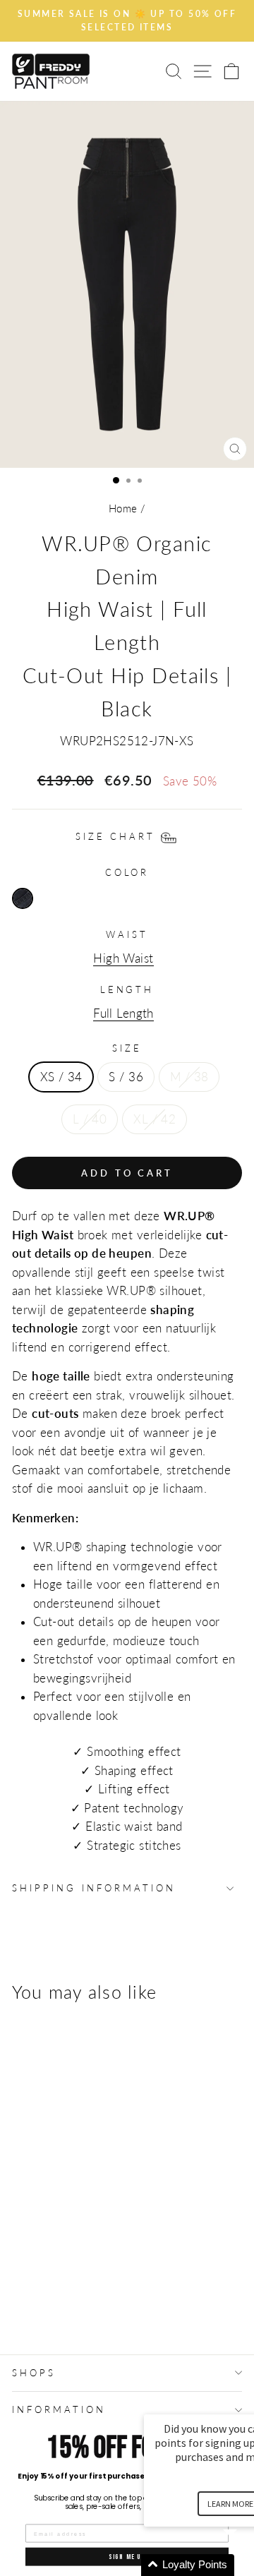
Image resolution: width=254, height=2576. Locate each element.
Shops (34, 2373)
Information (59, 2409)
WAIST (127, 934)
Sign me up (127, 2556)
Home (123, 508)
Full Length (123, 1013)
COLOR (127, 872)
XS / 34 (61, 1077)
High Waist (123, 958)
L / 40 (90, 1119)
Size (127, 1048)
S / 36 (126, 1077)
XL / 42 (155, 1119)
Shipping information (94, 1888)
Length (127, 989)
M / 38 (189, 1077)
